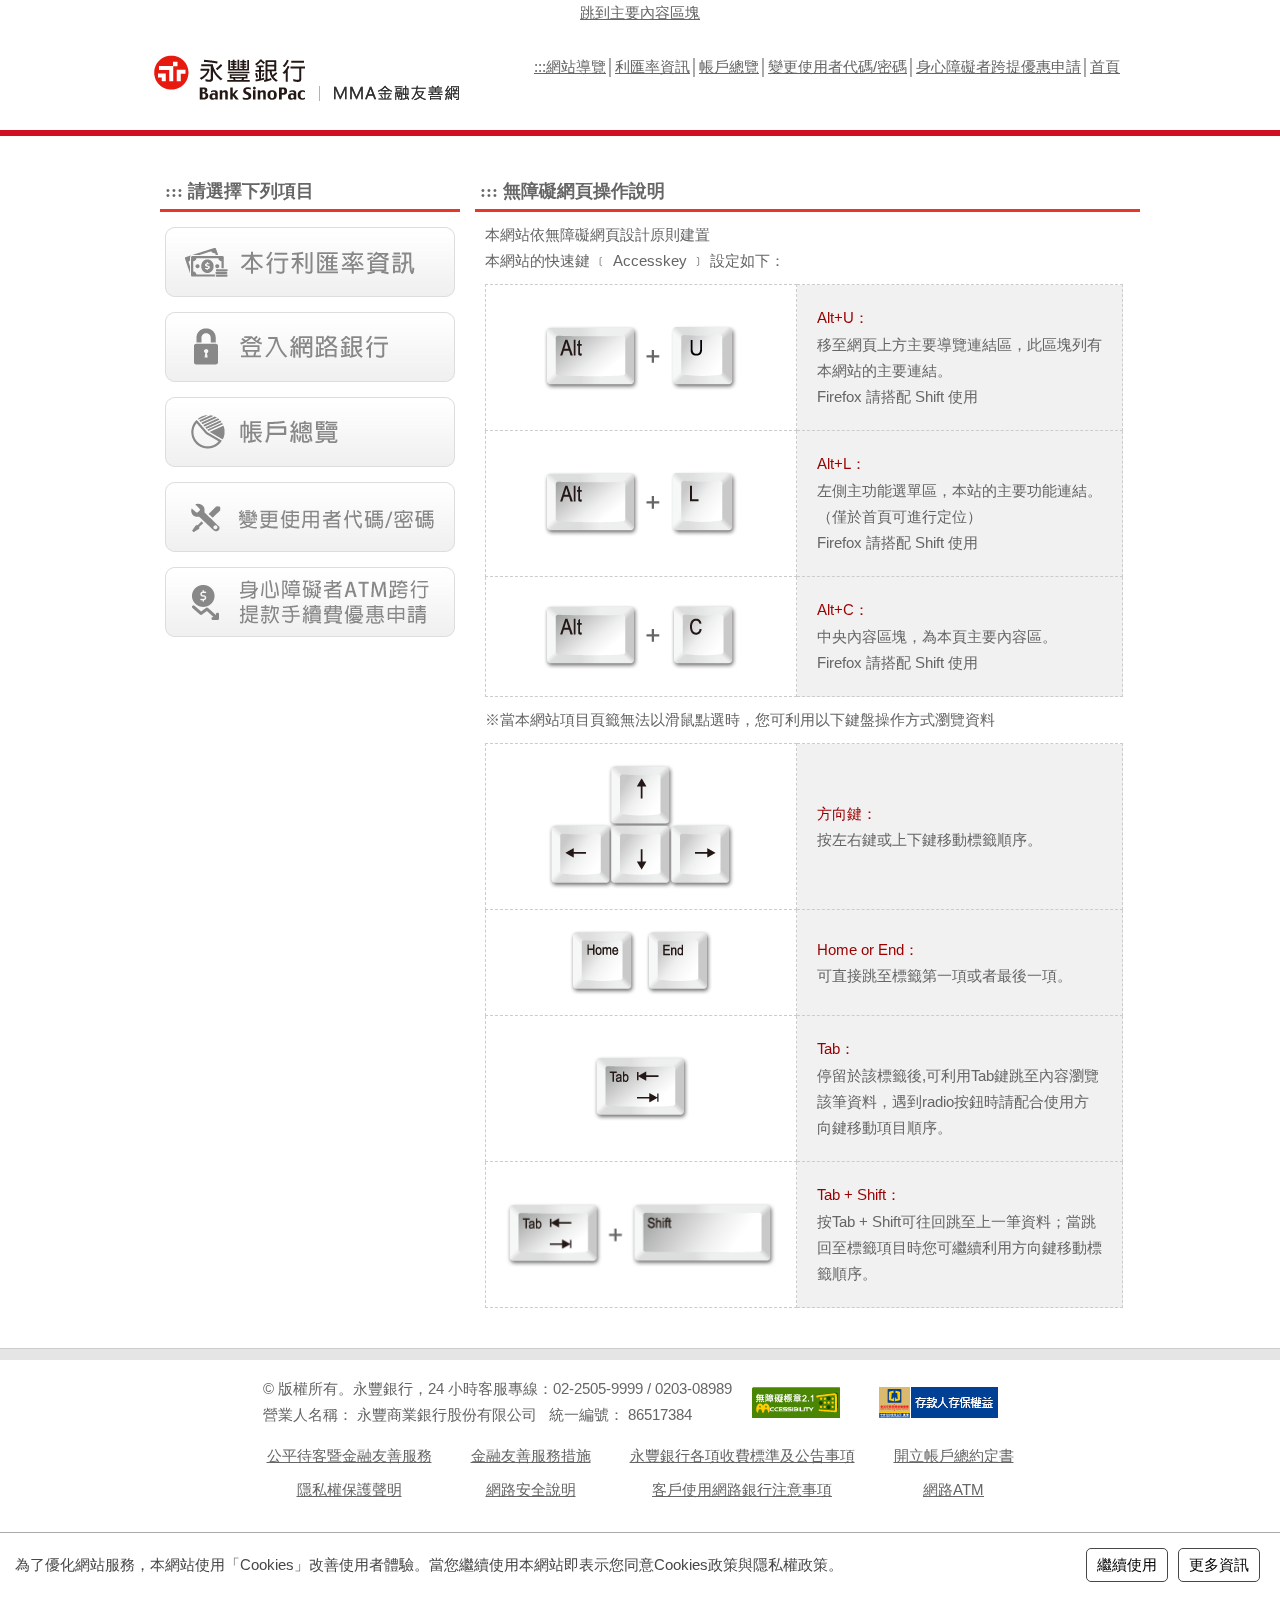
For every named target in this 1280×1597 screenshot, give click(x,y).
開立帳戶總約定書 (954, 1455)
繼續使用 (1127, 1564)
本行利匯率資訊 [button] (310, 262)
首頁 (1105, 66)
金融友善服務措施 (531, 1455)
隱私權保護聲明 (349, 1489)
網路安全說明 (531, 1489)
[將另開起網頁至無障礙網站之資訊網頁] (795, 1402)
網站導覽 (576, 66)
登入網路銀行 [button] (310, 347)
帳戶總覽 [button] (310, 432)
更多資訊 (1219, 1564)
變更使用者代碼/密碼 (837, 66)
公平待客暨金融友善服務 (349, 1455)
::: (540, 66)
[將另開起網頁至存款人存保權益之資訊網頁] (938, 1402)
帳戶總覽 (729, 66)
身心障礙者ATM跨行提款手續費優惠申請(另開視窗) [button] (310, 602)
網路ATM (953, 1489)
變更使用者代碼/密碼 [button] (310, 517)
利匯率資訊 (652, 66)
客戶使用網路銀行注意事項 (742, 1489)
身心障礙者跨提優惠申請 (998, 66)
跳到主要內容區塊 (640, 12)
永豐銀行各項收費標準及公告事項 (742, 1455)
